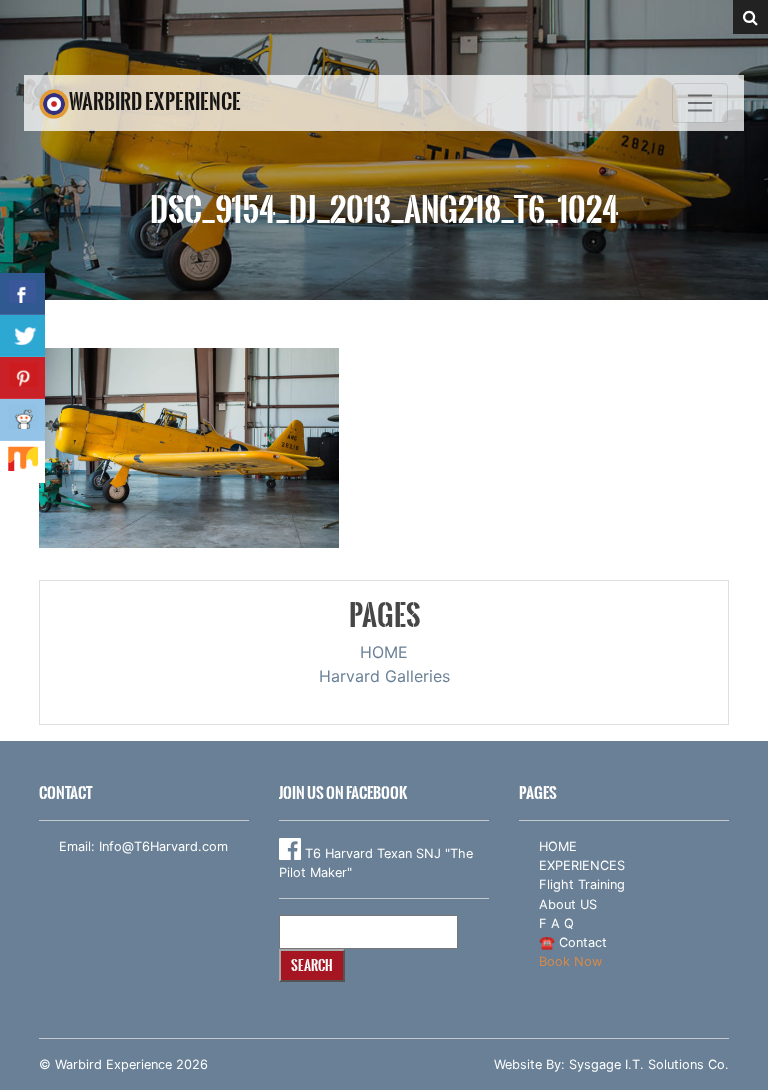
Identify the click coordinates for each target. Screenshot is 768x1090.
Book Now (570, 961)
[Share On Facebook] (22, 294)
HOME (384, 652)
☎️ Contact (573, 942)
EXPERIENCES (582, 865)
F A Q (556, 923)
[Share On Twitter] (22, 336)
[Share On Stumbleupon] (22, 462)
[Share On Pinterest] (22, 378)
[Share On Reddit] (22, 420)
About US (568, 904)
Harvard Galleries (384, 676)
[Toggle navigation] (700, 103)
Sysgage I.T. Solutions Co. (649, 1064)
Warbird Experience (155, 101)
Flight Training (582, 884)
